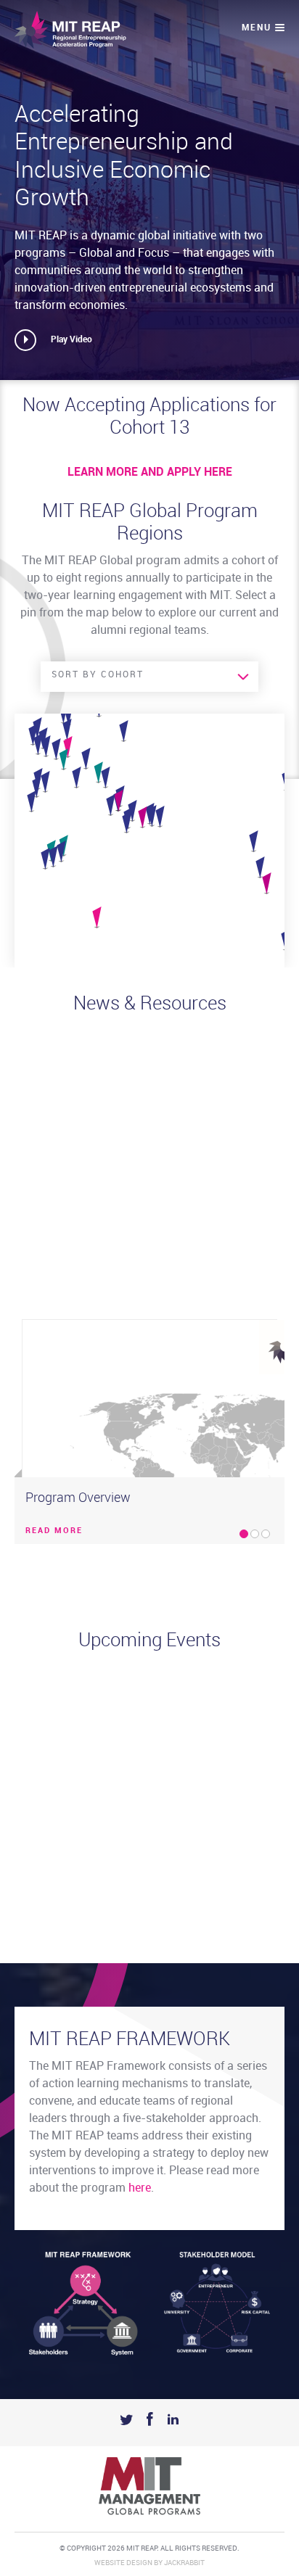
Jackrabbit (184, 2563)
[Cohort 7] (61, 852)
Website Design (123, 2563)
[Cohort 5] (45, 859)
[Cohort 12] (98, 773)
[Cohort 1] (37, 788)
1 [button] (244, 1534)
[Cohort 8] (111, 806)
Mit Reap (70, 30)
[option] (149, 1432)
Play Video (71, 340)
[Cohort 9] (86, 759)
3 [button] (266, 1534)
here (140, 2188)
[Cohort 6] (77, 778)
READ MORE (54, 1531)
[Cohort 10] (267, 884)
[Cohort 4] (160, 817)
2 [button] (255, 1534)
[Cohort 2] (46, 747)
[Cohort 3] (254, 842)
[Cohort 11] (97, 918)
